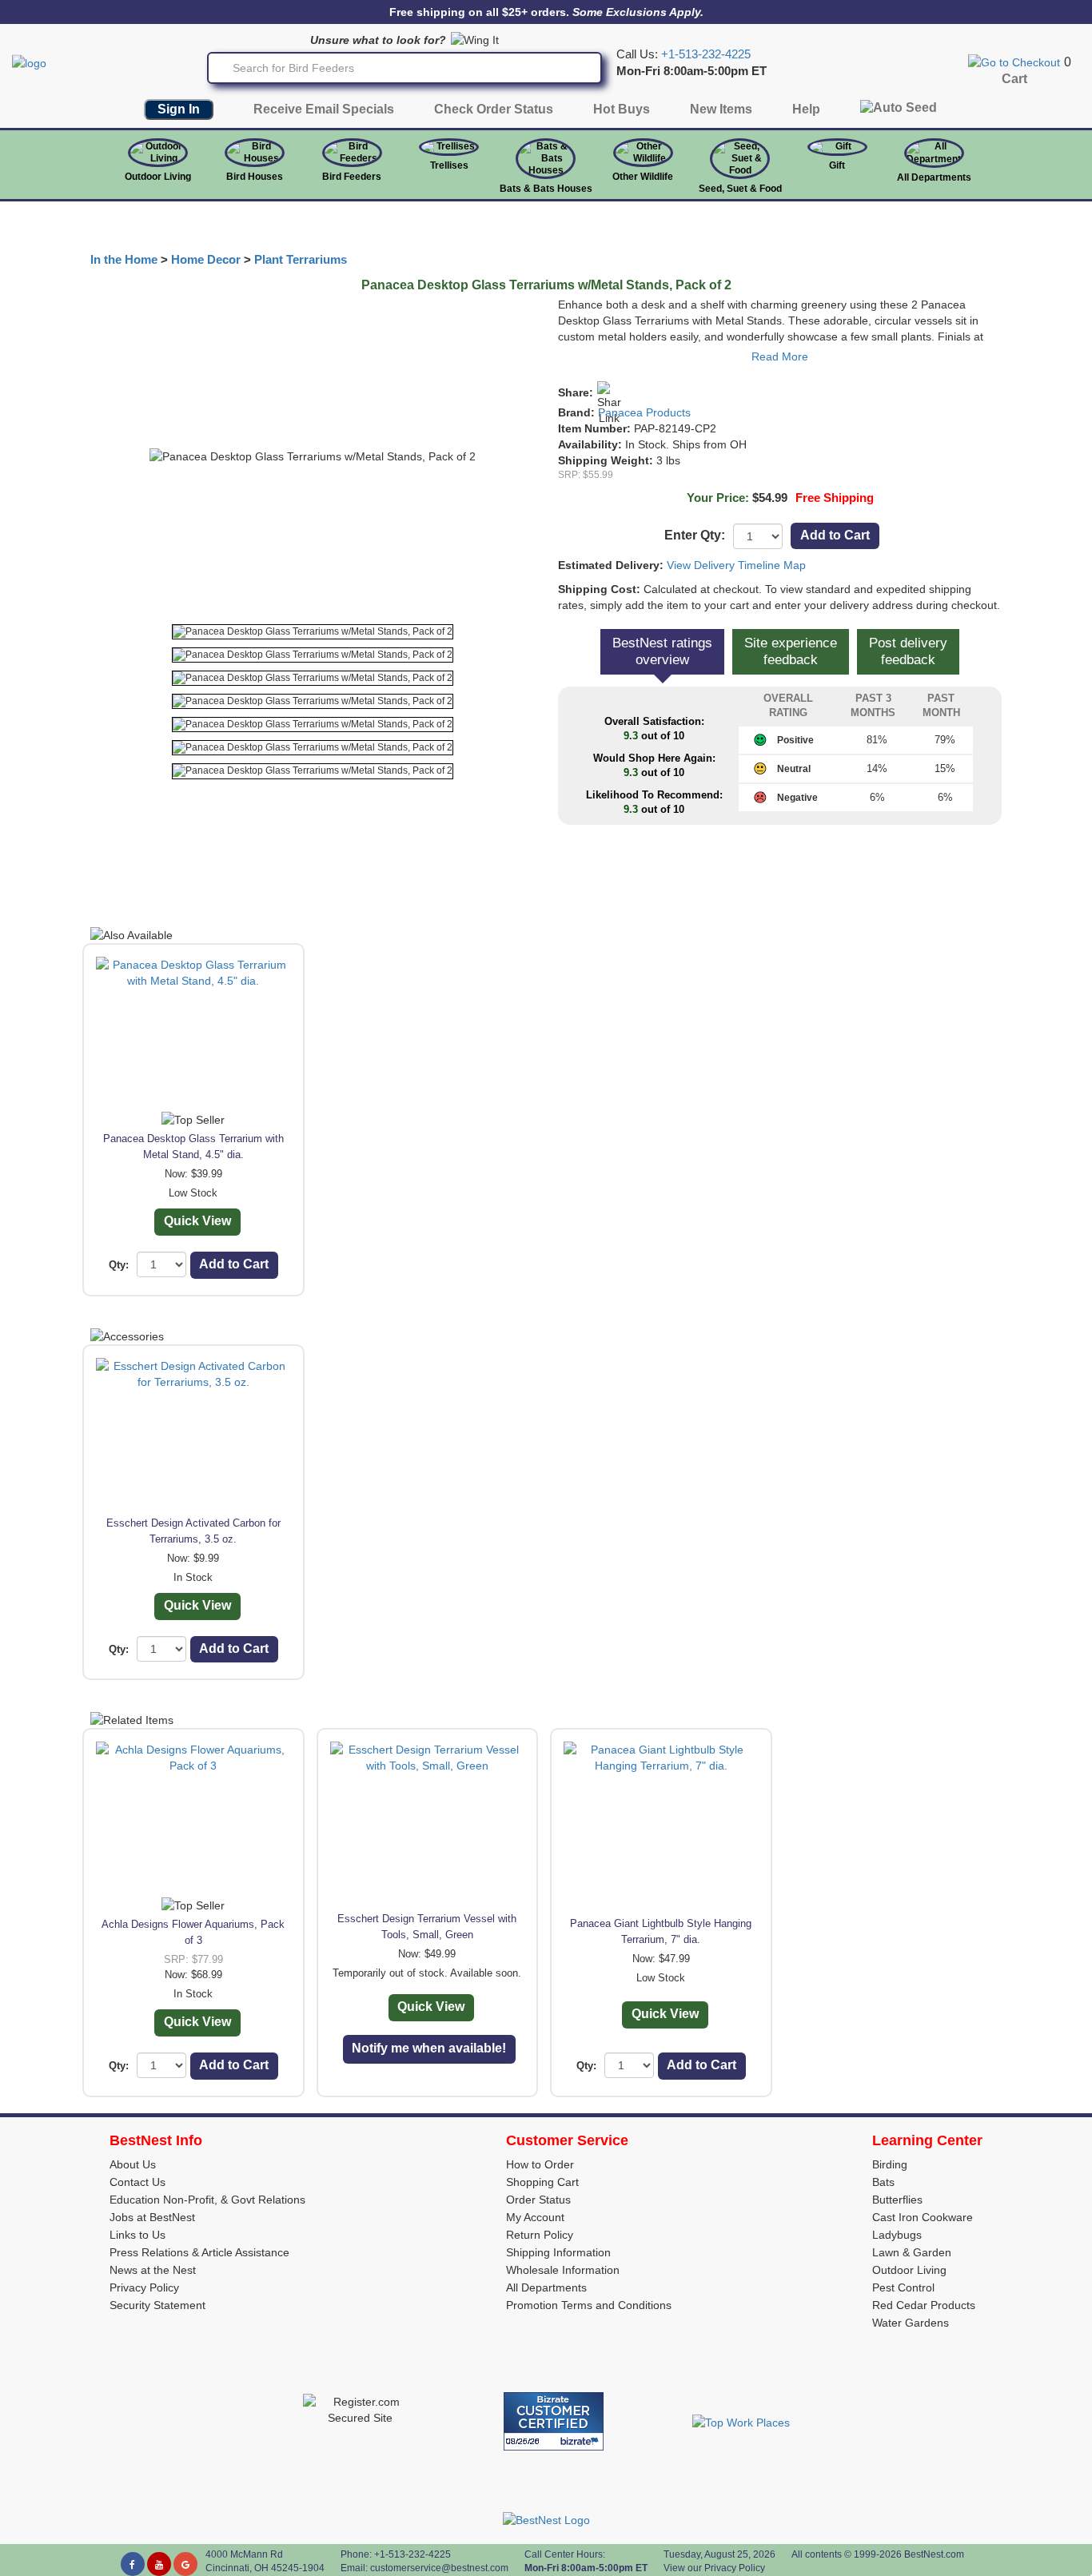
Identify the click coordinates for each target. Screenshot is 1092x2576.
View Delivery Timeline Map (736, 565)
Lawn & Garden (912, 2252)
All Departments (934, 177)
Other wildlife (643, 177)
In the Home (124, 260)
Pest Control (903, 2287)
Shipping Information (558, 2252)
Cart (1014, 79)
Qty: (119, 1265)
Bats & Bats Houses (546, 189)
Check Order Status (494, 109)
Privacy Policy (144, 2287)
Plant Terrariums (301, 260)
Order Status (538, 2200)
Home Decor (206, 260)
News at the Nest (153, 2270)
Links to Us (137, 2235)
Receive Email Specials (324, 109)
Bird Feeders (352, 177)
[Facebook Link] (133, 2564)
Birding (890, 2164)
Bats (883, 2182)
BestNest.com (934, 2554)
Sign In (179, 109)
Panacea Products (644, 412)
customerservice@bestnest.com (439, 2568)
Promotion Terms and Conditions (589, 2305)
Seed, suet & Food (740, 189)
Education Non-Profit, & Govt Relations (207, 2200)
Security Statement (157, 2305)
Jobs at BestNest (152, 2217)
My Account (535, 2217)
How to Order (540, 2164)
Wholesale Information (563, 2270)
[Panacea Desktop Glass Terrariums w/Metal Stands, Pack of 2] (313, 632)
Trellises (449, 165)
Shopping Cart (542, 2182)
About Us (133, 2164)
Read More (780, 356)
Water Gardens (911, 2323)
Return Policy (540, 2235)
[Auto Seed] (899, 111)
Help (806, 109)
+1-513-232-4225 (706, 54)
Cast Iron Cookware (923, 2217)
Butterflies (897, 2200)
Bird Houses (255, 177)
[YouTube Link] (159, 2564)
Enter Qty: (695, 535)
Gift (837, 165)
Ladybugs (897, 2235)
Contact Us (137, 2182)
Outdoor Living (158, 177)
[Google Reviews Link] (185, 2564)
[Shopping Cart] (1014, 62)
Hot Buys (622, 109)
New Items (721, 109)
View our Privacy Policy (714, 2568)
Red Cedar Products (924, 2305)
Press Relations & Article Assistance (199, 2252)
